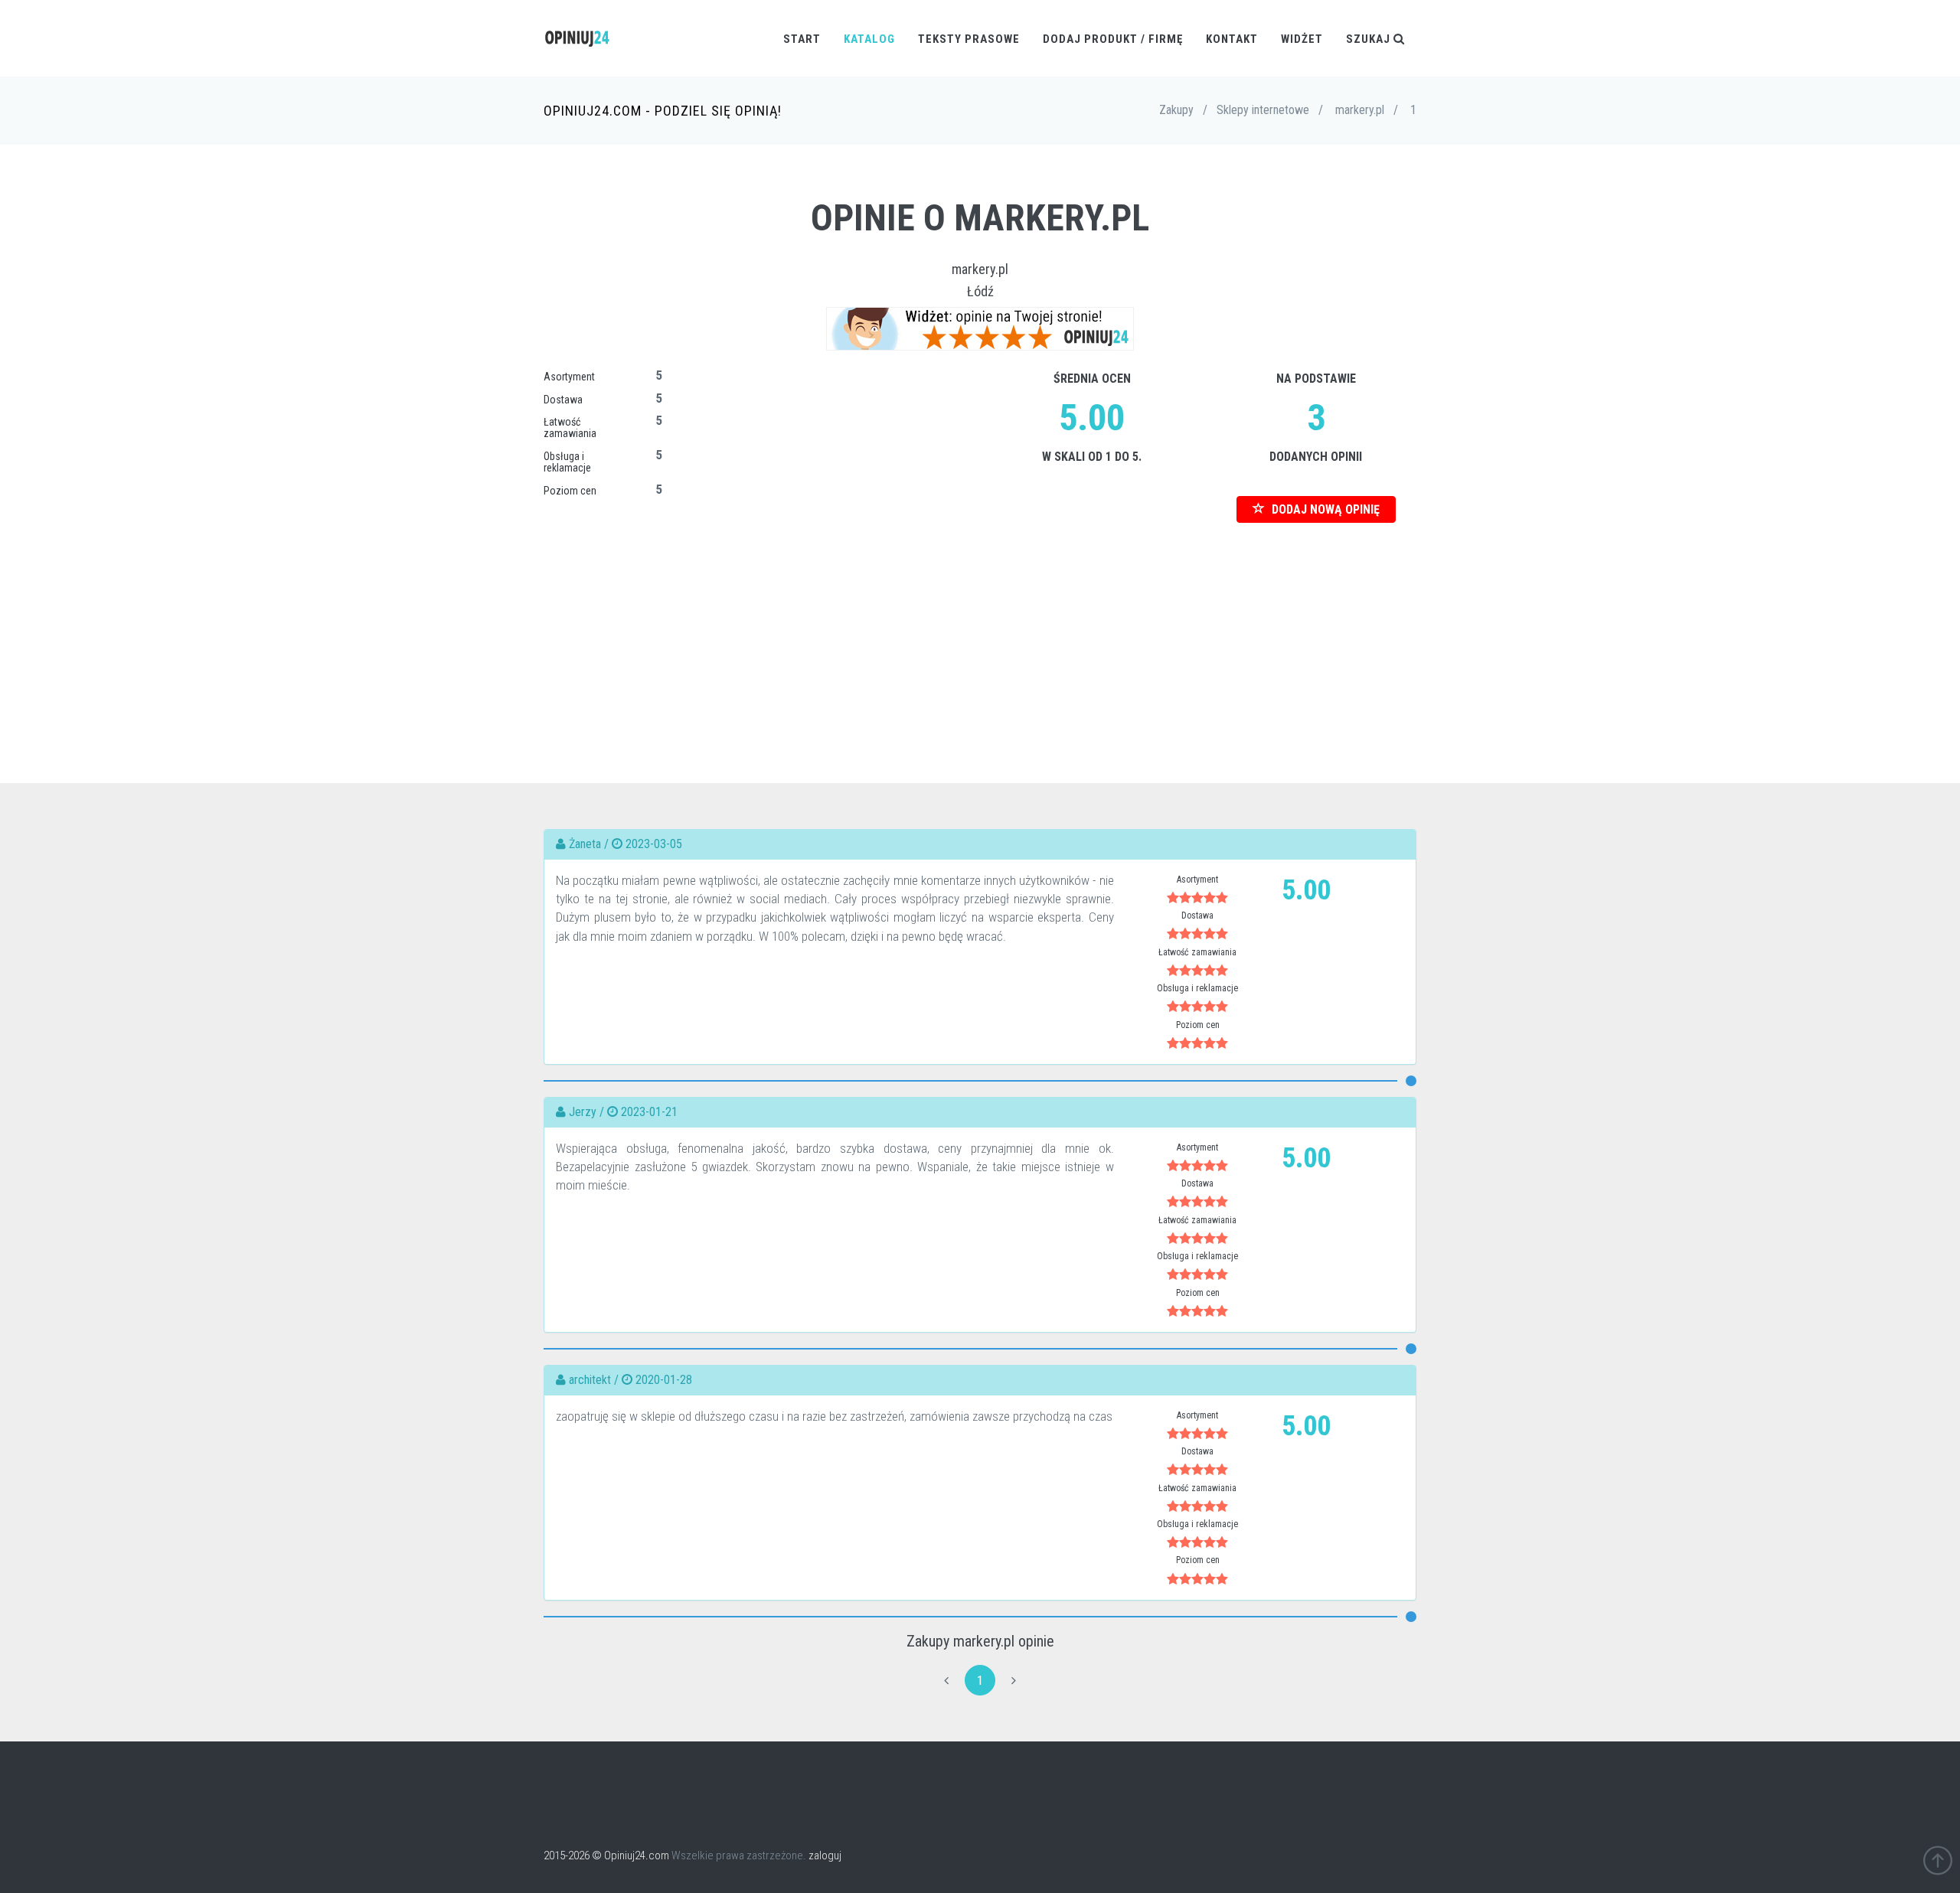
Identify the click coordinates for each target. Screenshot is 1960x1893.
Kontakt (1232, 39)
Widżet (1302, 39)
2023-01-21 (649, 1112)
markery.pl (980, 269)
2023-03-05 (654, 844)
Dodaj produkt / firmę (1113, 39)
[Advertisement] (980, 630)
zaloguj (825, 1855)
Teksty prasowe (969, 39)
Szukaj (1370, 39)
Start (802, 39)
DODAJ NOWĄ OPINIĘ (1324, 509)
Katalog (869, 39)
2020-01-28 (664, 1380)
